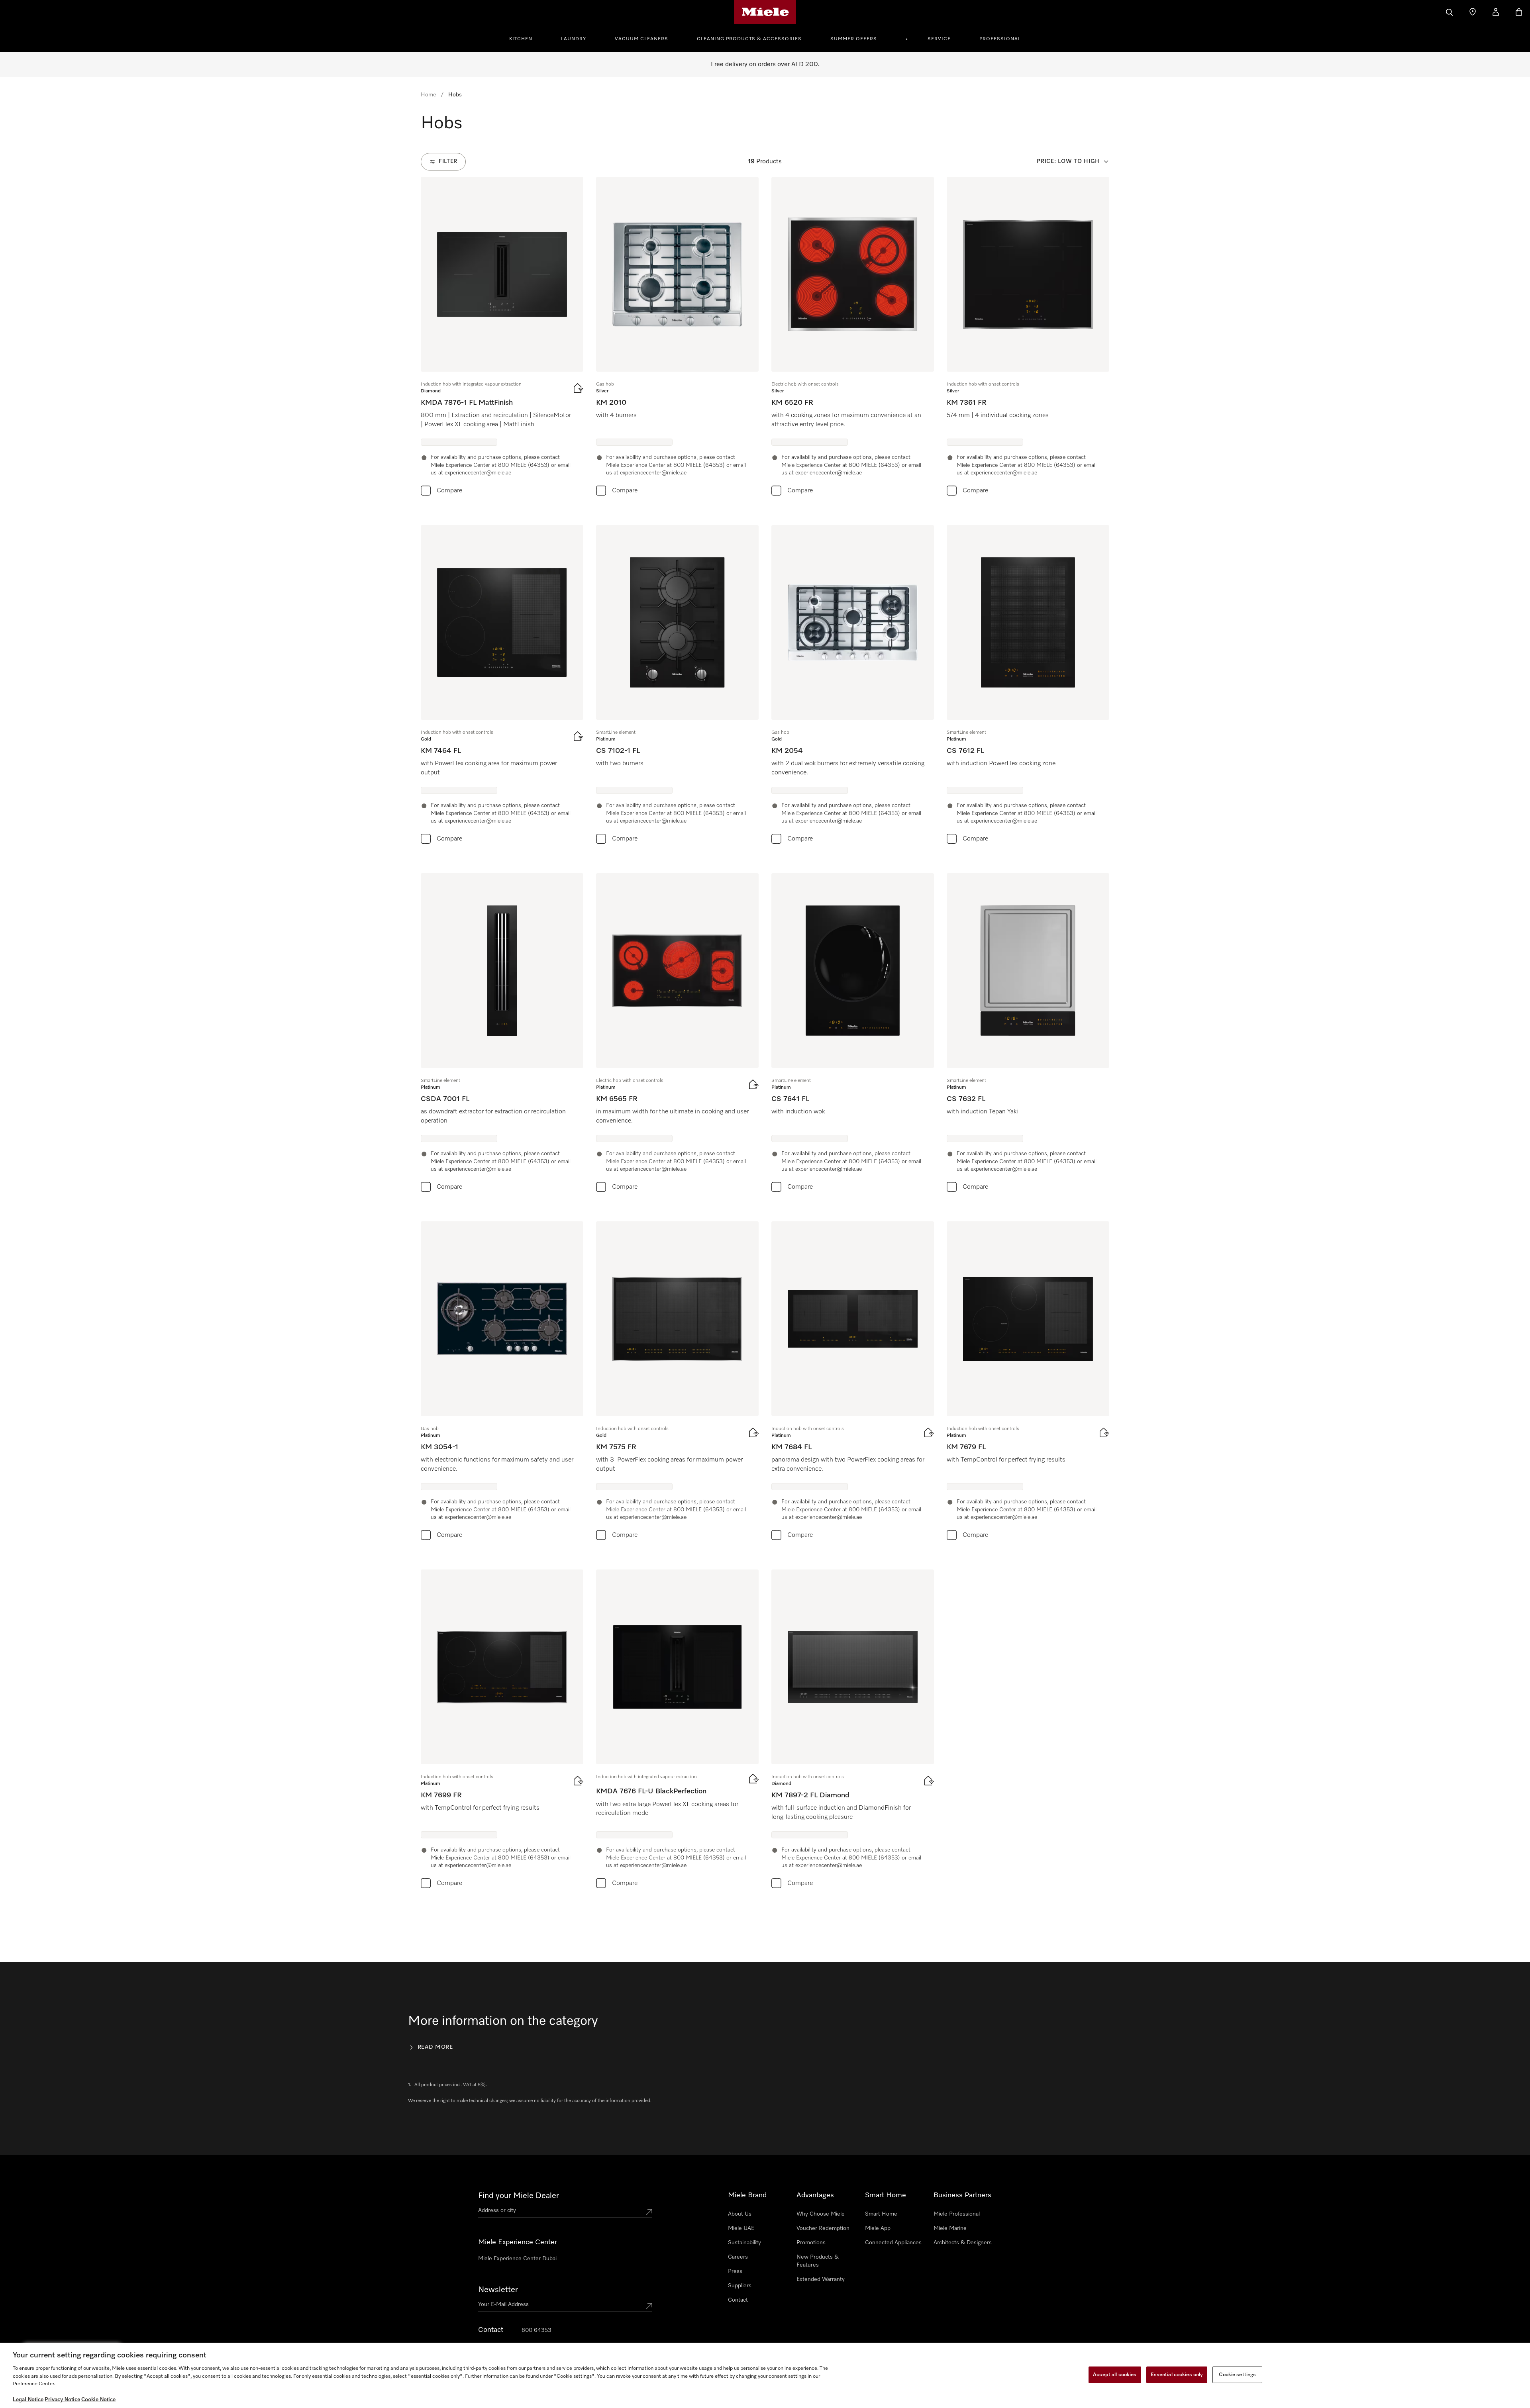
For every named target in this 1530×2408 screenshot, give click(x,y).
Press (735, 2271)
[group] (502, 338)
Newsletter (498, 2290)
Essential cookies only (1177, 2375)
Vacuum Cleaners (641, 39)
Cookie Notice (96, 2400)
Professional (1000, 39)
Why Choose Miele (821, 2214)
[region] (765, 2376)
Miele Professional (957, 2214)
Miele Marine (950, 2228)
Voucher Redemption (823, 2228)
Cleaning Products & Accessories (749, 39)
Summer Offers (854, 39)
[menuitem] (525, 38)
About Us (740, 2214)
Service (939, 39)
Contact (738, 2300)
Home (429, 95)
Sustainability (744, 2243)
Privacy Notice (61, 2400)
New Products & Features (818, 2261)
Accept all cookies (1115, 2375)
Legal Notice (27, 2400)
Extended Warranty (821, 2279)
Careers (738, 2257)
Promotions (811, 2243)
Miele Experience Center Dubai (517, 2259)
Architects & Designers (963, 2243)
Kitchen (521, 39)
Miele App (878, 2228)
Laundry (574, 39)
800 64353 (536, 2330)
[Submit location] (649, 2212)
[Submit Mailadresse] (649, 2306)
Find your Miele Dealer (519, 2196)
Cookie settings (1237, 2375)
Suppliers (740, 2286)
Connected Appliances (893, 2243)
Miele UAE (741, 2228)
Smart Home (881, 2214)
